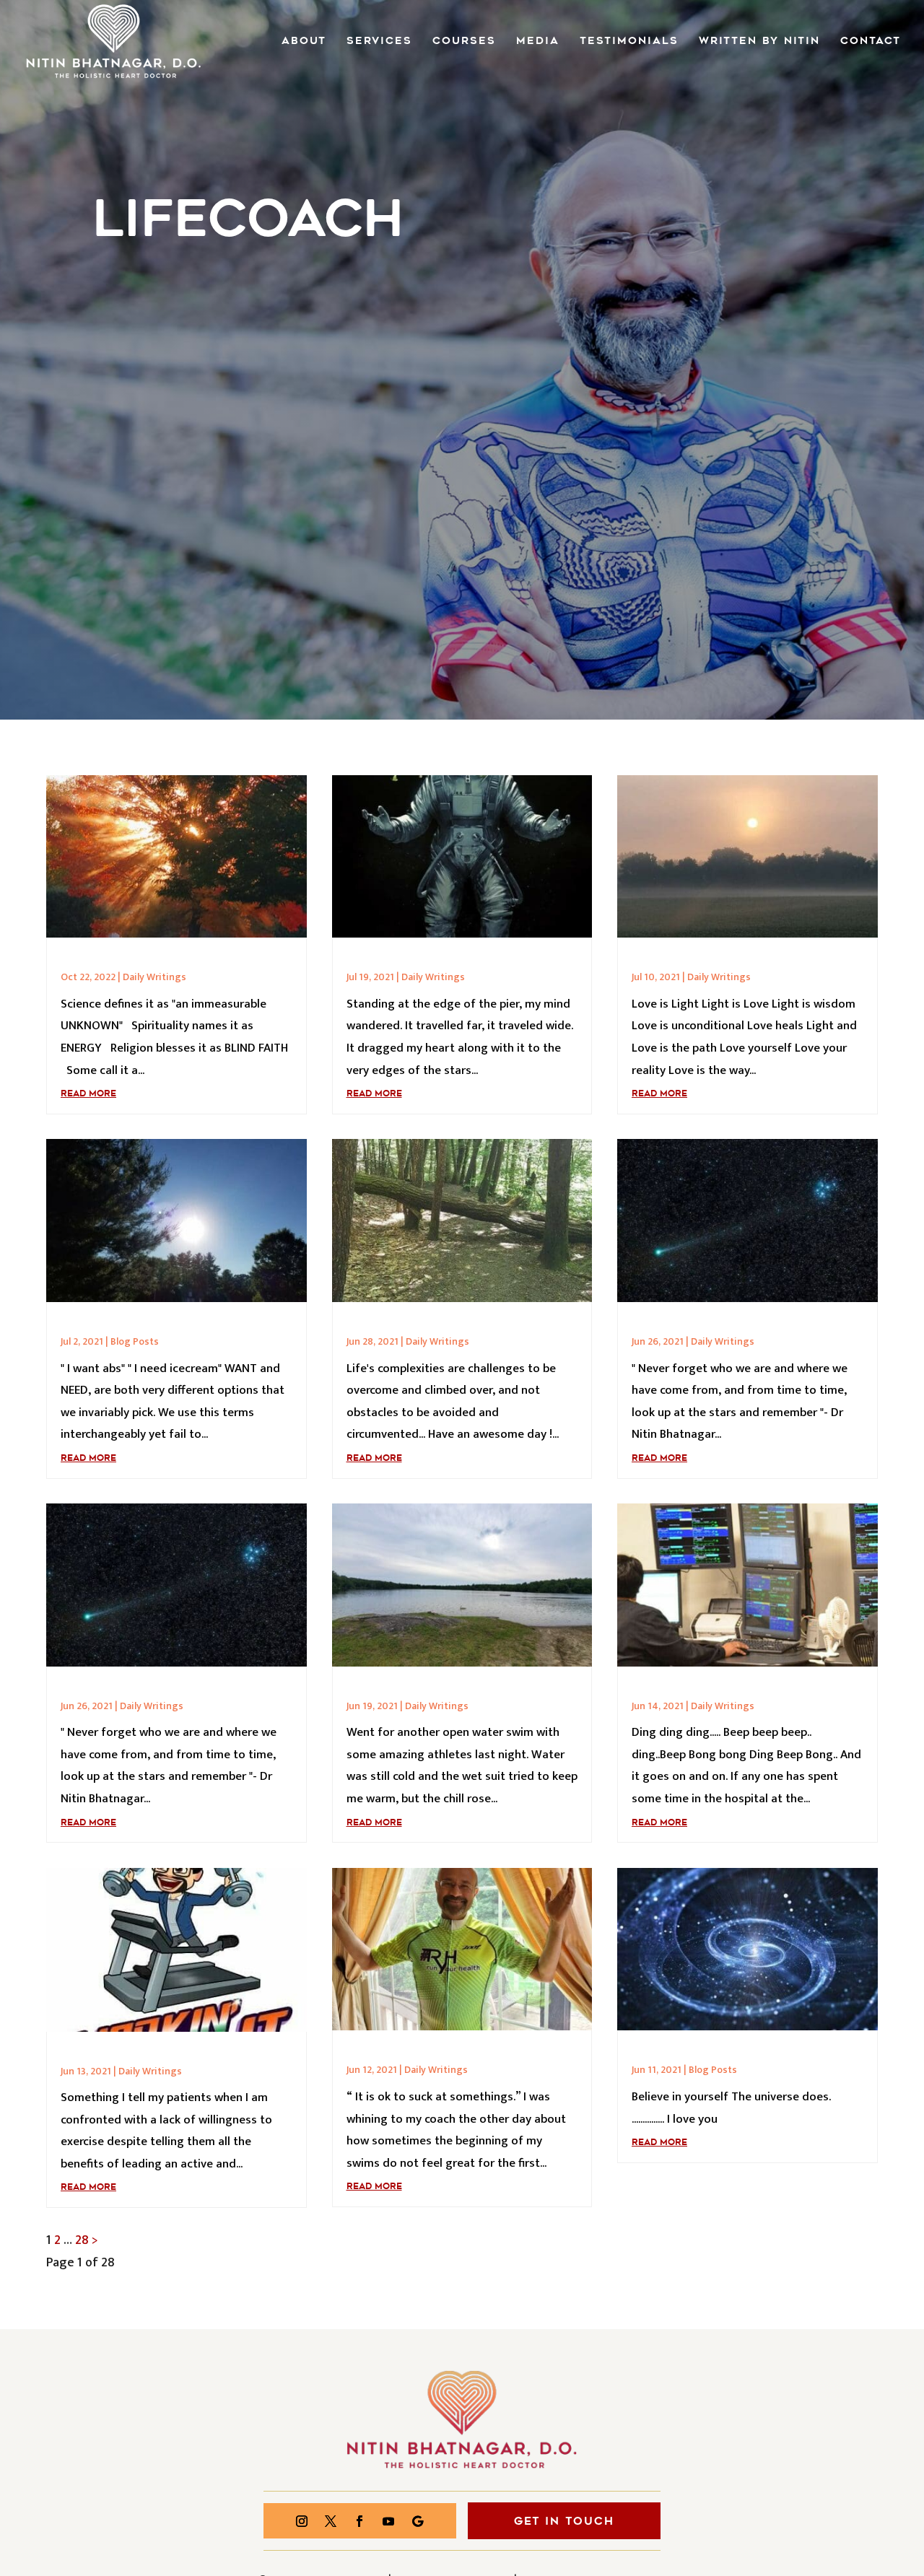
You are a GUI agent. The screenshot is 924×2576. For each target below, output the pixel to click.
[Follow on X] (331, 2521)
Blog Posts (135, 1341)
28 (82, 2240)
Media (538, 42)
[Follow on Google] (417, 2521)
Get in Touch (564, 2521)
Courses (464, 42)
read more (88, 1093)
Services (379, 42)
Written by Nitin (759, 42)
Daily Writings (154, 977)
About (304, 42)
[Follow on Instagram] (302, 2521)
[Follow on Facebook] (359, 2521)
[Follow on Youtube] (388, 2521)
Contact (871, 42)
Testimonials (629, 42)
